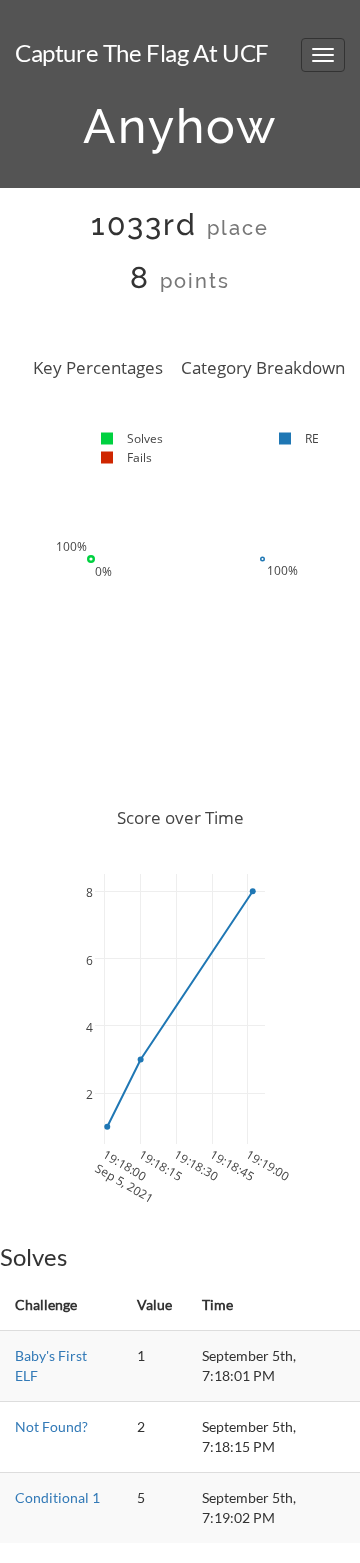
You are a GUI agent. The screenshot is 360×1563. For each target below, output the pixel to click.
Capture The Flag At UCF (142, 52)
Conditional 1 (57, 1497)
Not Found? (51, 1426)
